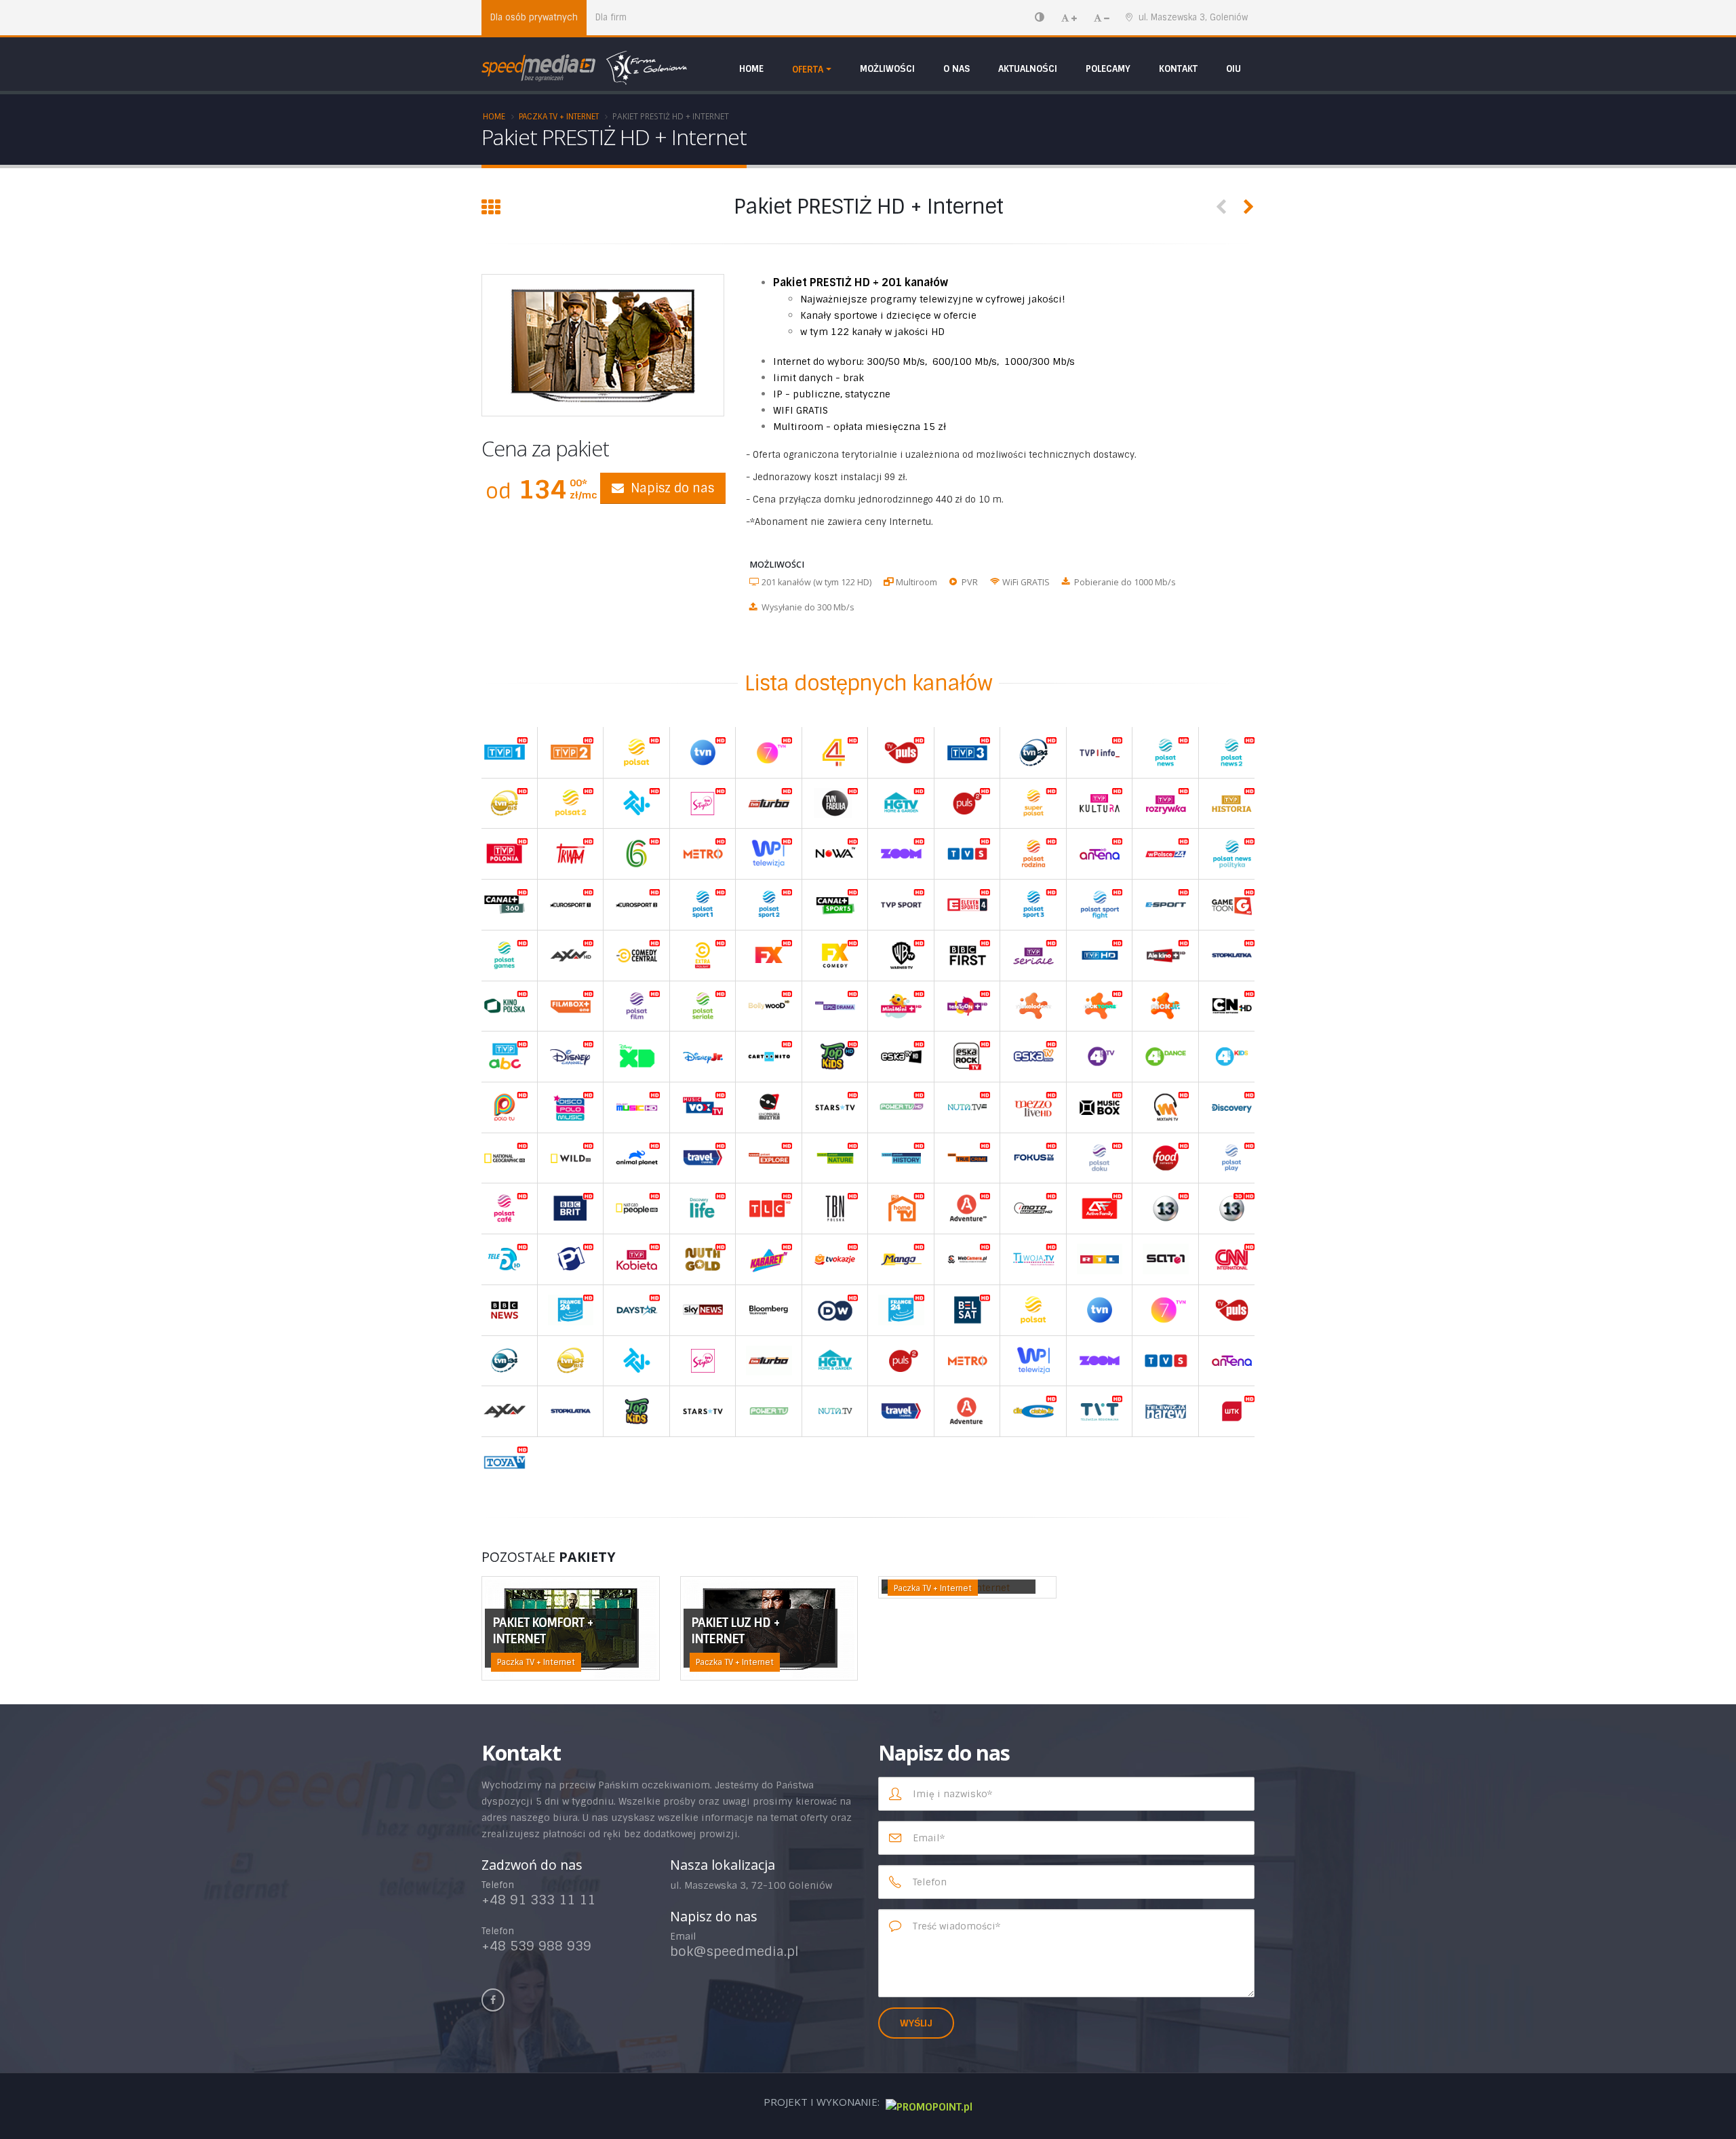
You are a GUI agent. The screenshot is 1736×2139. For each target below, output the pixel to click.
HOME (751, 69)
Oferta (808, 70)
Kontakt (1178, 69)
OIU (1234, 69)
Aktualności (1028, 69)
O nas (956, 69)
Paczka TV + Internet (559, 117)
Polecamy (1108, 69)
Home (494, 117)
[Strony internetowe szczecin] (927, 2102)
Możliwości (887, 69)
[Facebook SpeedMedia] (493, 2000)
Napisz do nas (672, 488)
